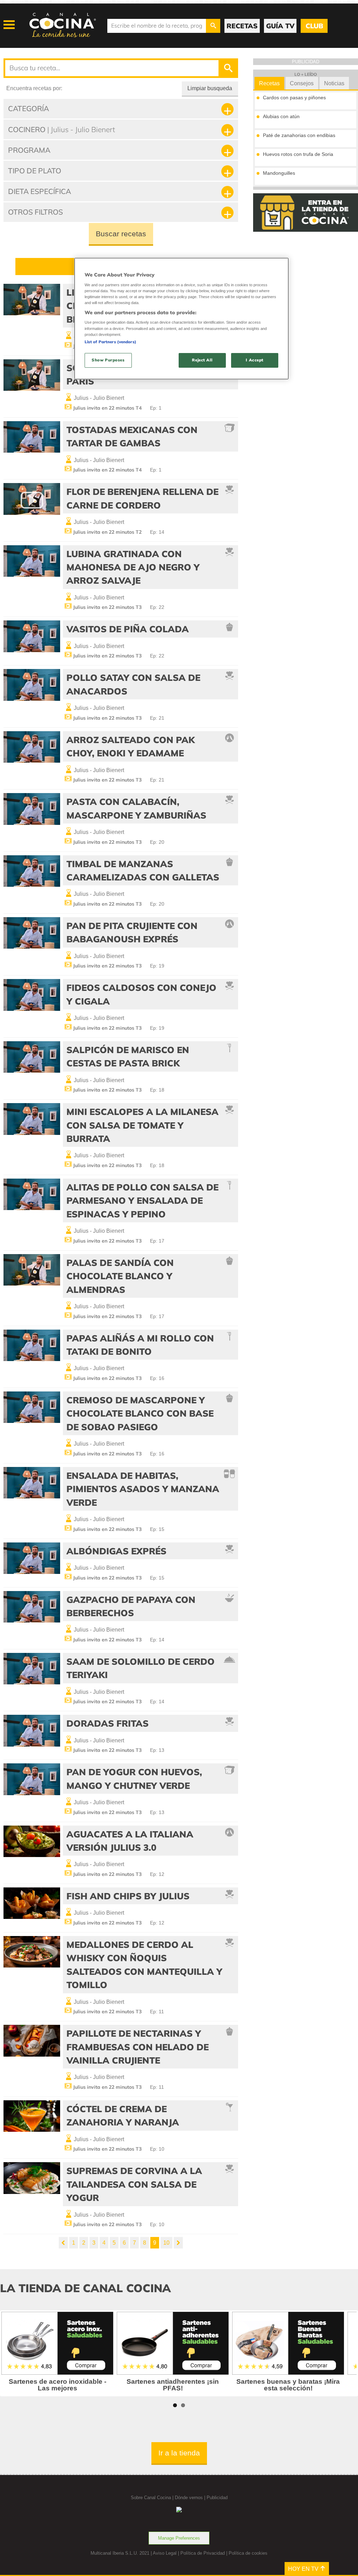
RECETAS (242, 26)
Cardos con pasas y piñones (294, 98)
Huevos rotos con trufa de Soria (298, 154)
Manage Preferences (179, 2538)
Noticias (334, 83)
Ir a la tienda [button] (179, 2453)
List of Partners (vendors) (110, 342)
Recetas (269, 83)
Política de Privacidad (203, 2553)
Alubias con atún (281, 116)
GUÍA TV (280, 26)
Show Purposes (108, 360)
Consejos (302, 83)
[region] (181, 319)
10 (166, 2243)
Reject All (202, 360)
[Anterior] (63, 2243)
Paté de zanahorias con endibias (299, 135)
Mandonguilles (279, 173)
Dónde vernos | (191, 2498)
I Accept (255, 360)
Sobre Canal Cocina (151, 2498)
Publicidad (217, 2498)
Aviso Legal (165, 2553)
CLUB (314, 26)
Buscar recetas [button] (121, 234)
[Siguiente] (178, 2243)
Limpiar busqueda (210, 88)
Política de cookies (248, 2553)
